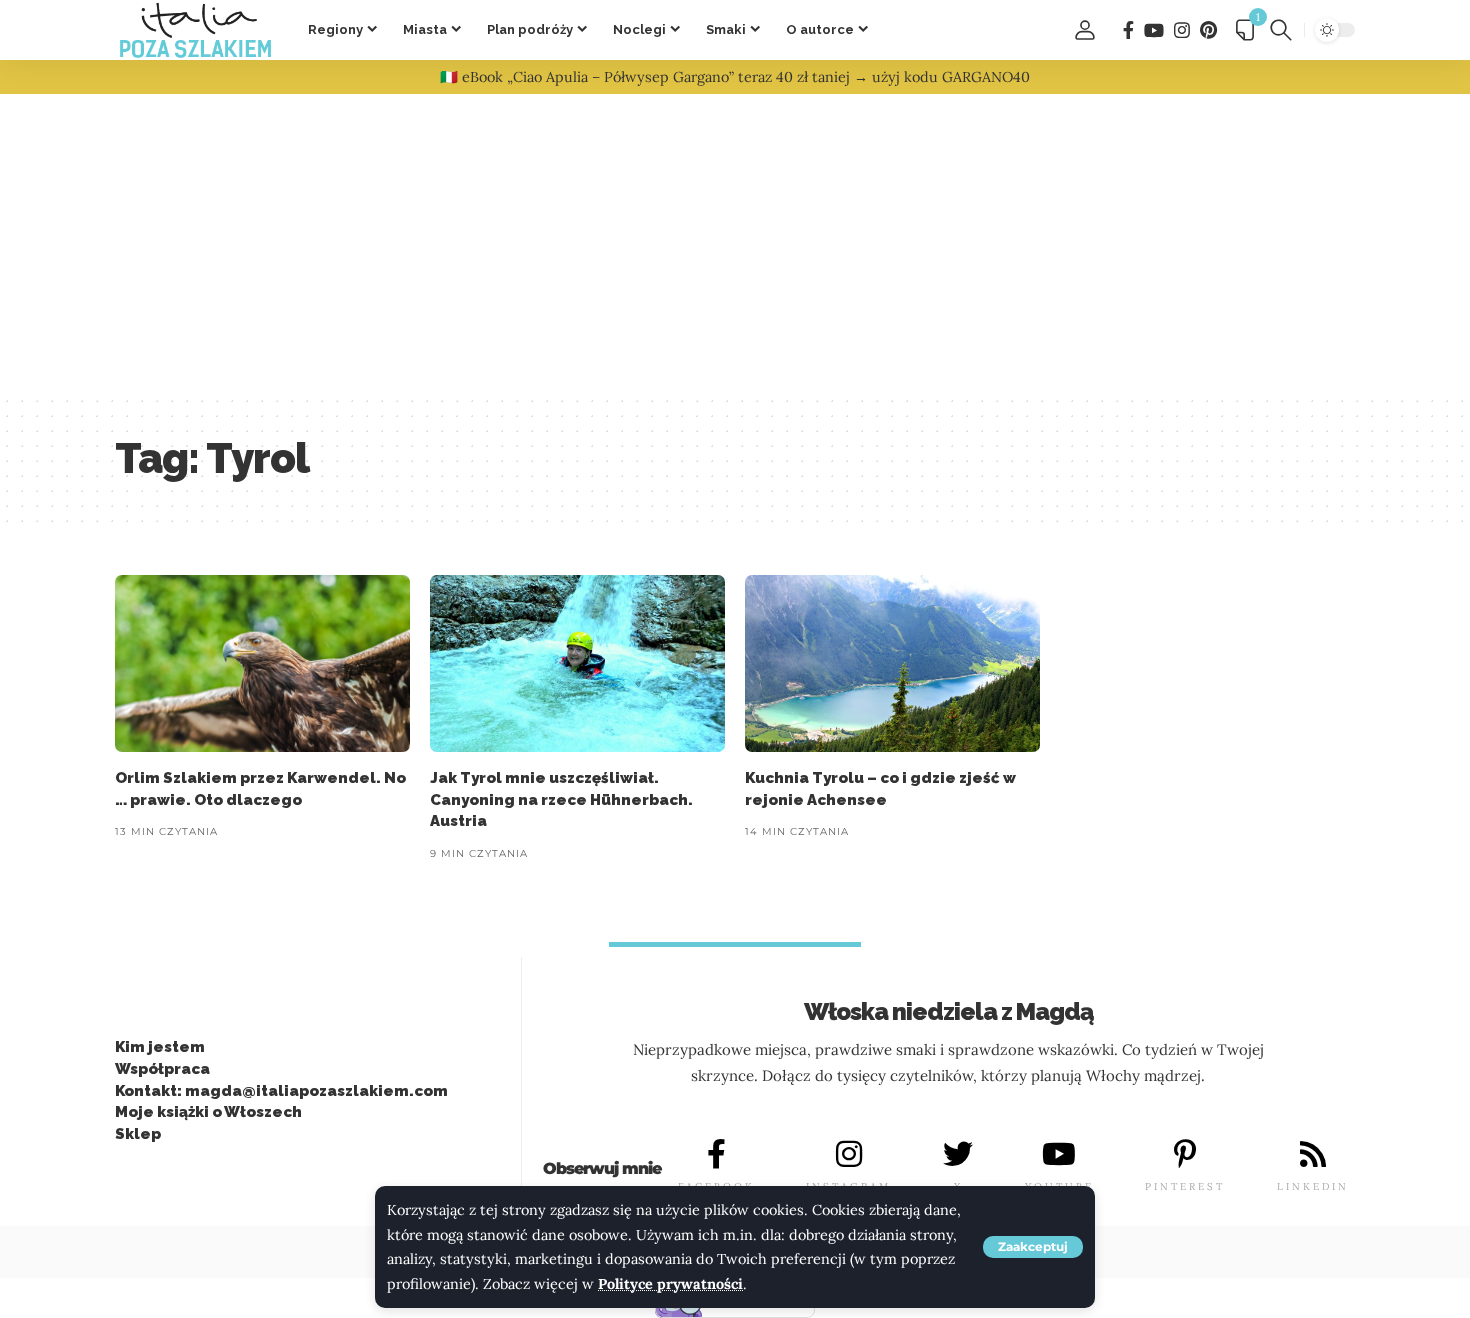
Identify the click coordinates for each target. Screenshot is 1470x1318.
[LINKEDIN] (1313, 1154)
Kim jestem (160, 1047)
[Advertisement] (735, 244)
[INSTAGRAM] (849, 1154)
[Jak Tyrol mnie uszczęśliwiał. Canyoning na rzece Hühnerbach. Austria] (577, 663)
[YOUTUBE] (1059, 1154)
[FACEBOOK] (716, 1154)
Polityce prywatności (670, 1284)
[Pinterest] (1208, 30)
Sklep (138, 1134)
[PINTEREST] (1185, 1154)
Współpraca (162, 1069)
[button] (1033, 1247)
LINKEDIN (1313, 1186)
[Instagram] (1182, 30)
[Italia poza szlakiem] (195, 30)
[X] (958, 1154)
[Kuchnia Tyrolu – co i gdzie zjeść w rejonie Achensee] (892, 663)
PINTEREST (1185, 1186)
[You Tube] (1154, 30)
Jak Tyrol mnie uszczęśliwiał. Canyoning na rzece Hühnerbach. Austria (561, 800)
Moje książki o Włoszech (208, 1112)
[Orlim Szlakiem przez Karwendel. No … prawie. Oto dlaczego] (262, 663)
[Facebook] (1128, 30)
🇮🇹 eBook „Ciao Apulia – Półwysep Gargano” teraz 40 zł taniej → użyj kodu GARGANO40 (735, 77)
